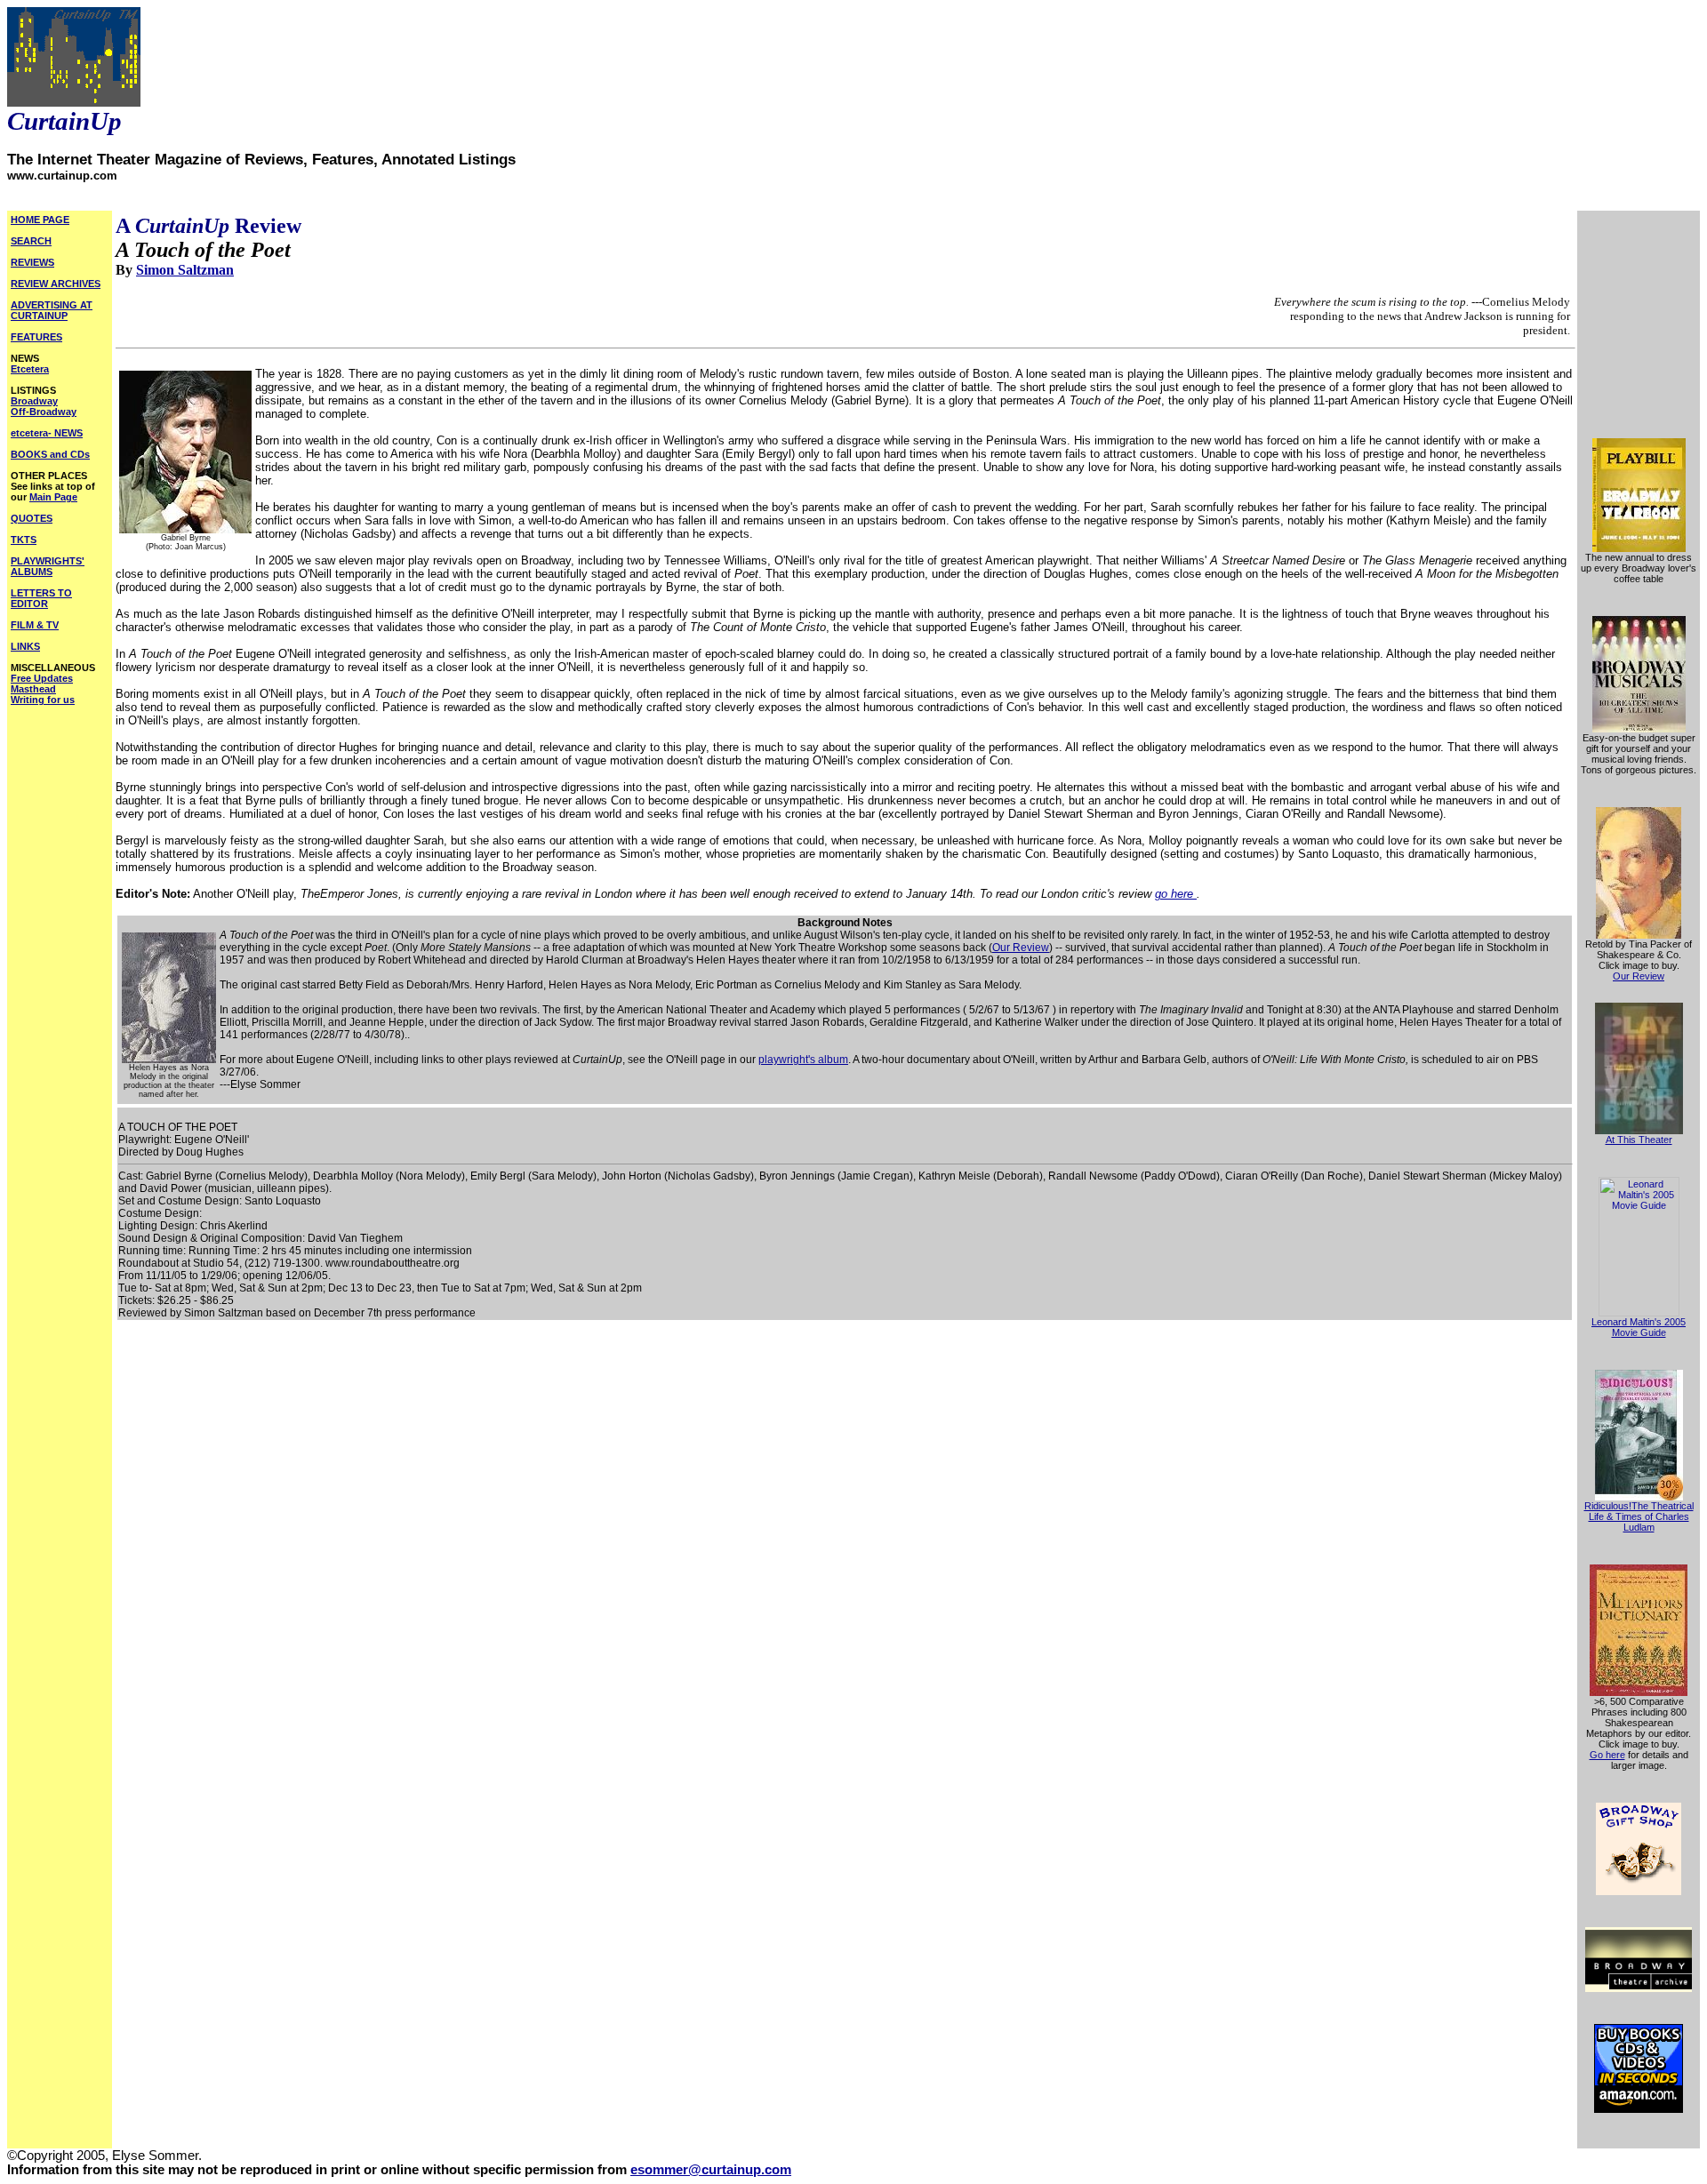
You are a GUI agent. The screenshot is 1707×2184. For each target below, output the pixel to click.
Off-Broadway (44, 412)
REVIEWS (32, 262)
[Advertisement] (1639, 321)
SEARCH (31, 241)
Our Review (1021, 948)
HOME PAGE (40, 220)
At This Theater (1639, 1140)
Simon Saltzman (185, 270)
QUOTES (32, 518)
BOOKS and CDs (50, 454)
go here (1176, 894)
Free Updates (42, 678)
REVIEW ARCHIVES (56, 284)
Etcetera (30, 369)
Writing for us (43, 700)
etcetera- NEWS (47, 433)
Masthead (33, 689)
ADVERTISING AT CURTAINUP (52, 310)
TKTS (24, 540)
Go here (1607, 1755)
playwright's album (803, 1060)
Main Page (53, 497)
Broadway (34, 401)
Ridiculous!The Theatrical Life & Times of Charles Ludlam (1639, 1516)
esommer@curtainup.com (711, 2170)
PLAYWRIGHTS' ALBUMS (48, 566)
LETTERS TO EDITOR (41, 598)
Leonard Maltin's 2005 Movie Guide (1639, 1327)
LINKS (25, 646)
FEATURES (36, 337)
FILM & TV (35, 625)
